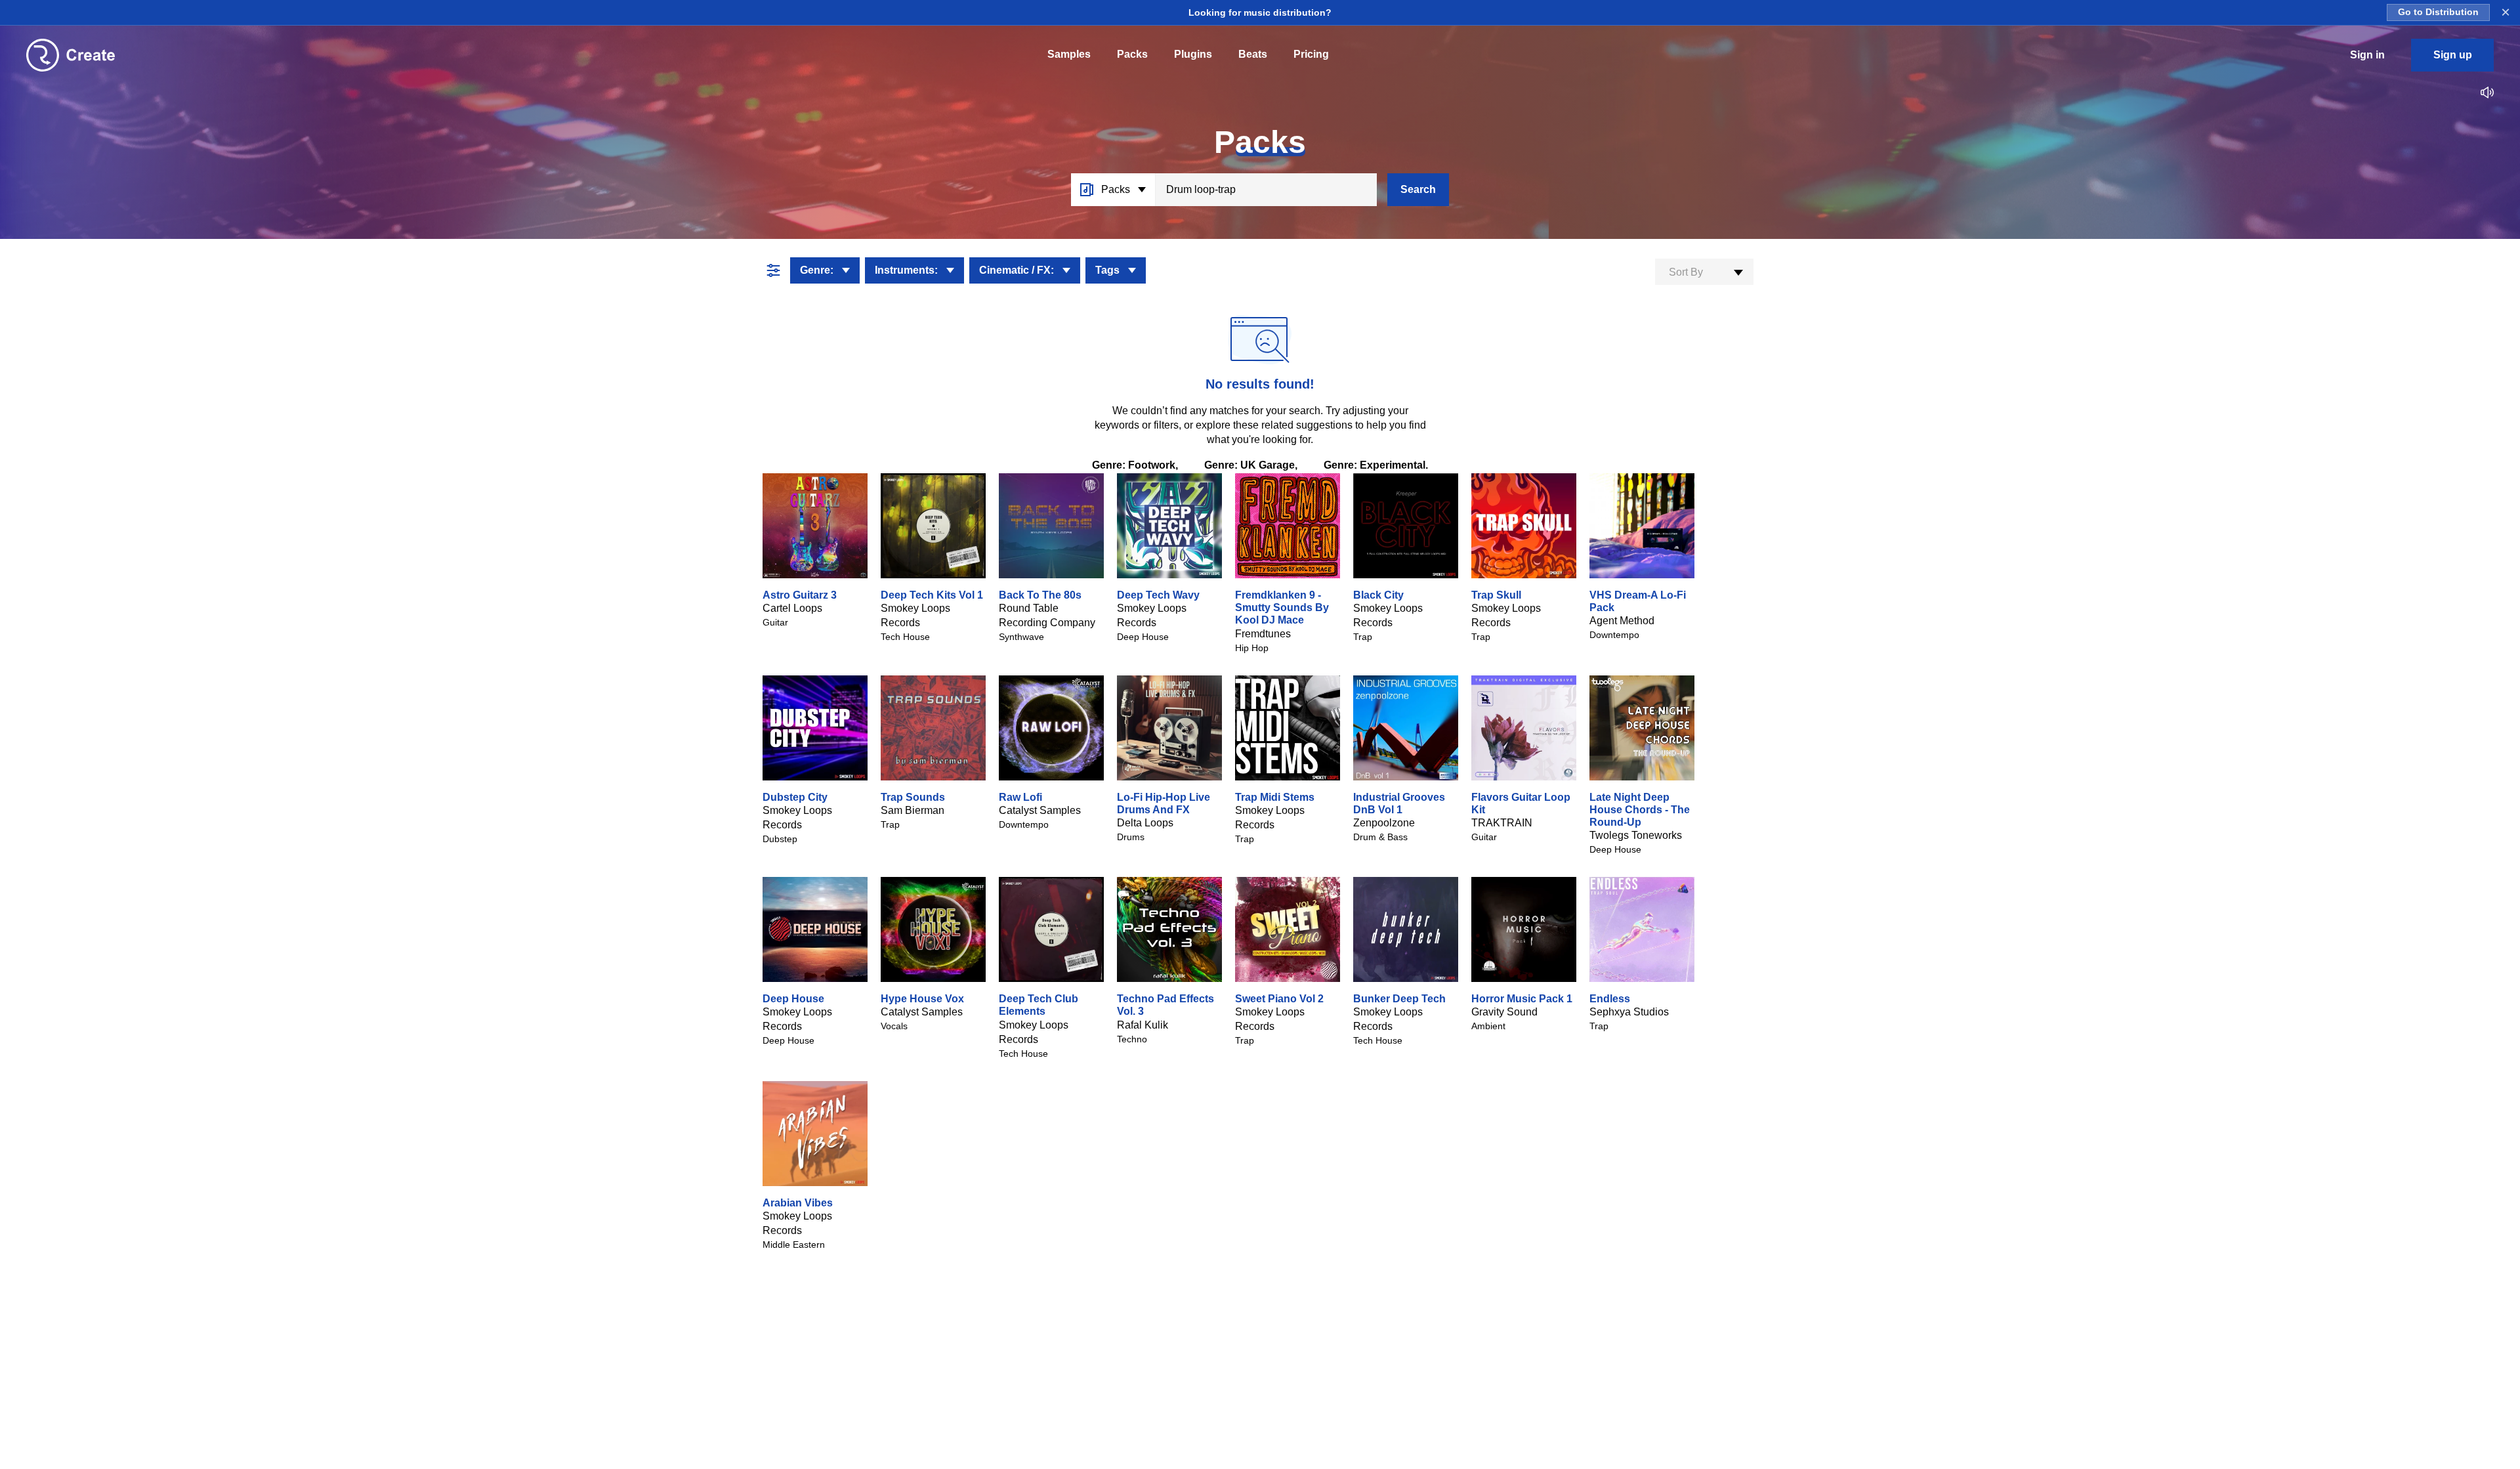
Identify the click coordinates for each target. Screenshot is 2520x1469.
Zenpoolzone (1384, 823)
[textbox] (1704, 272)
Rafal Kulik (1143, 1025)
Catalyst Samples (1040, 810)
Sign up (2453, 55)
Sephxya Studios (1629, 1012)
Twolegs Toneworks (1636, 835)
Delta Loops (1145, 823)
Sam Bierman (913, 810)
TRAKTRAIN (1502, 823)
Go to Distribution (2438, 12)
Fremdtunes (1263, 634)
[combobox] (1704, 272)
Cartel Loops (792, 608)
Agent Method (1622, 621)
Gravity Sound (1504, 1012)
